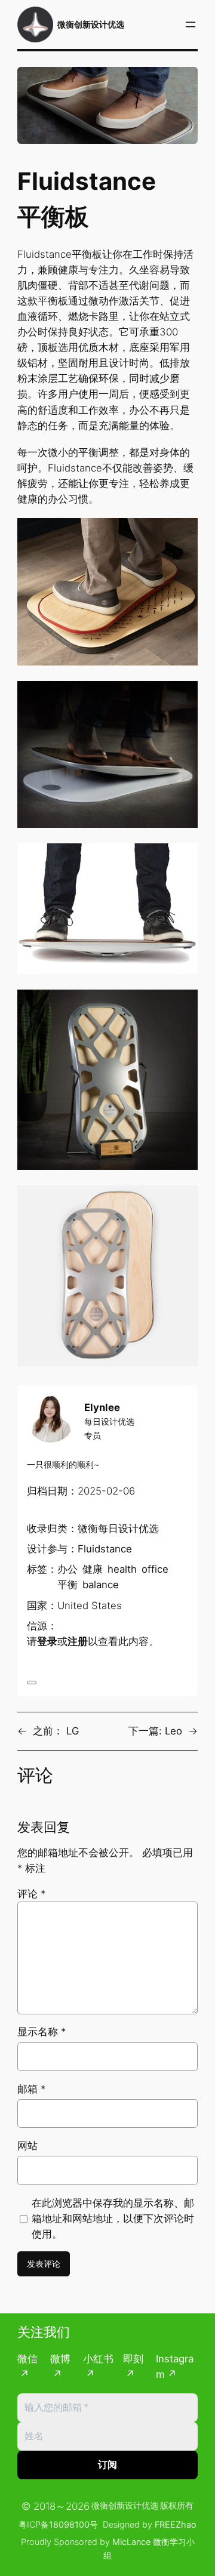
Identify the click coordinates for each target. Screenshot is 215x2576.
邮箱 (31, 2089)
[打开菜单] (191, 24)
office (155, 1569)
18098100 (69, 2524)
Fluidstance (105, 1549)
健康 (93, 1569)
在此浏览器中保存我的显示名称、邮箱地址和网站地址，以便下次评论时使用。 (113, 2218)
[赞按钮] (32, 1683)
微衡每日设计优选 (118, 1529)
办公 (67, 1569)
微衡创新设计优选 (91, 24)
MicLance (131, 2542)
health (122, 1569)
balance (101, 1585)
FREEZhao (176, 2524)
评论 (31, 1894)
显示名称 (42, 2032)
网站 (27, 2146)
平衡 (67, 1585)
